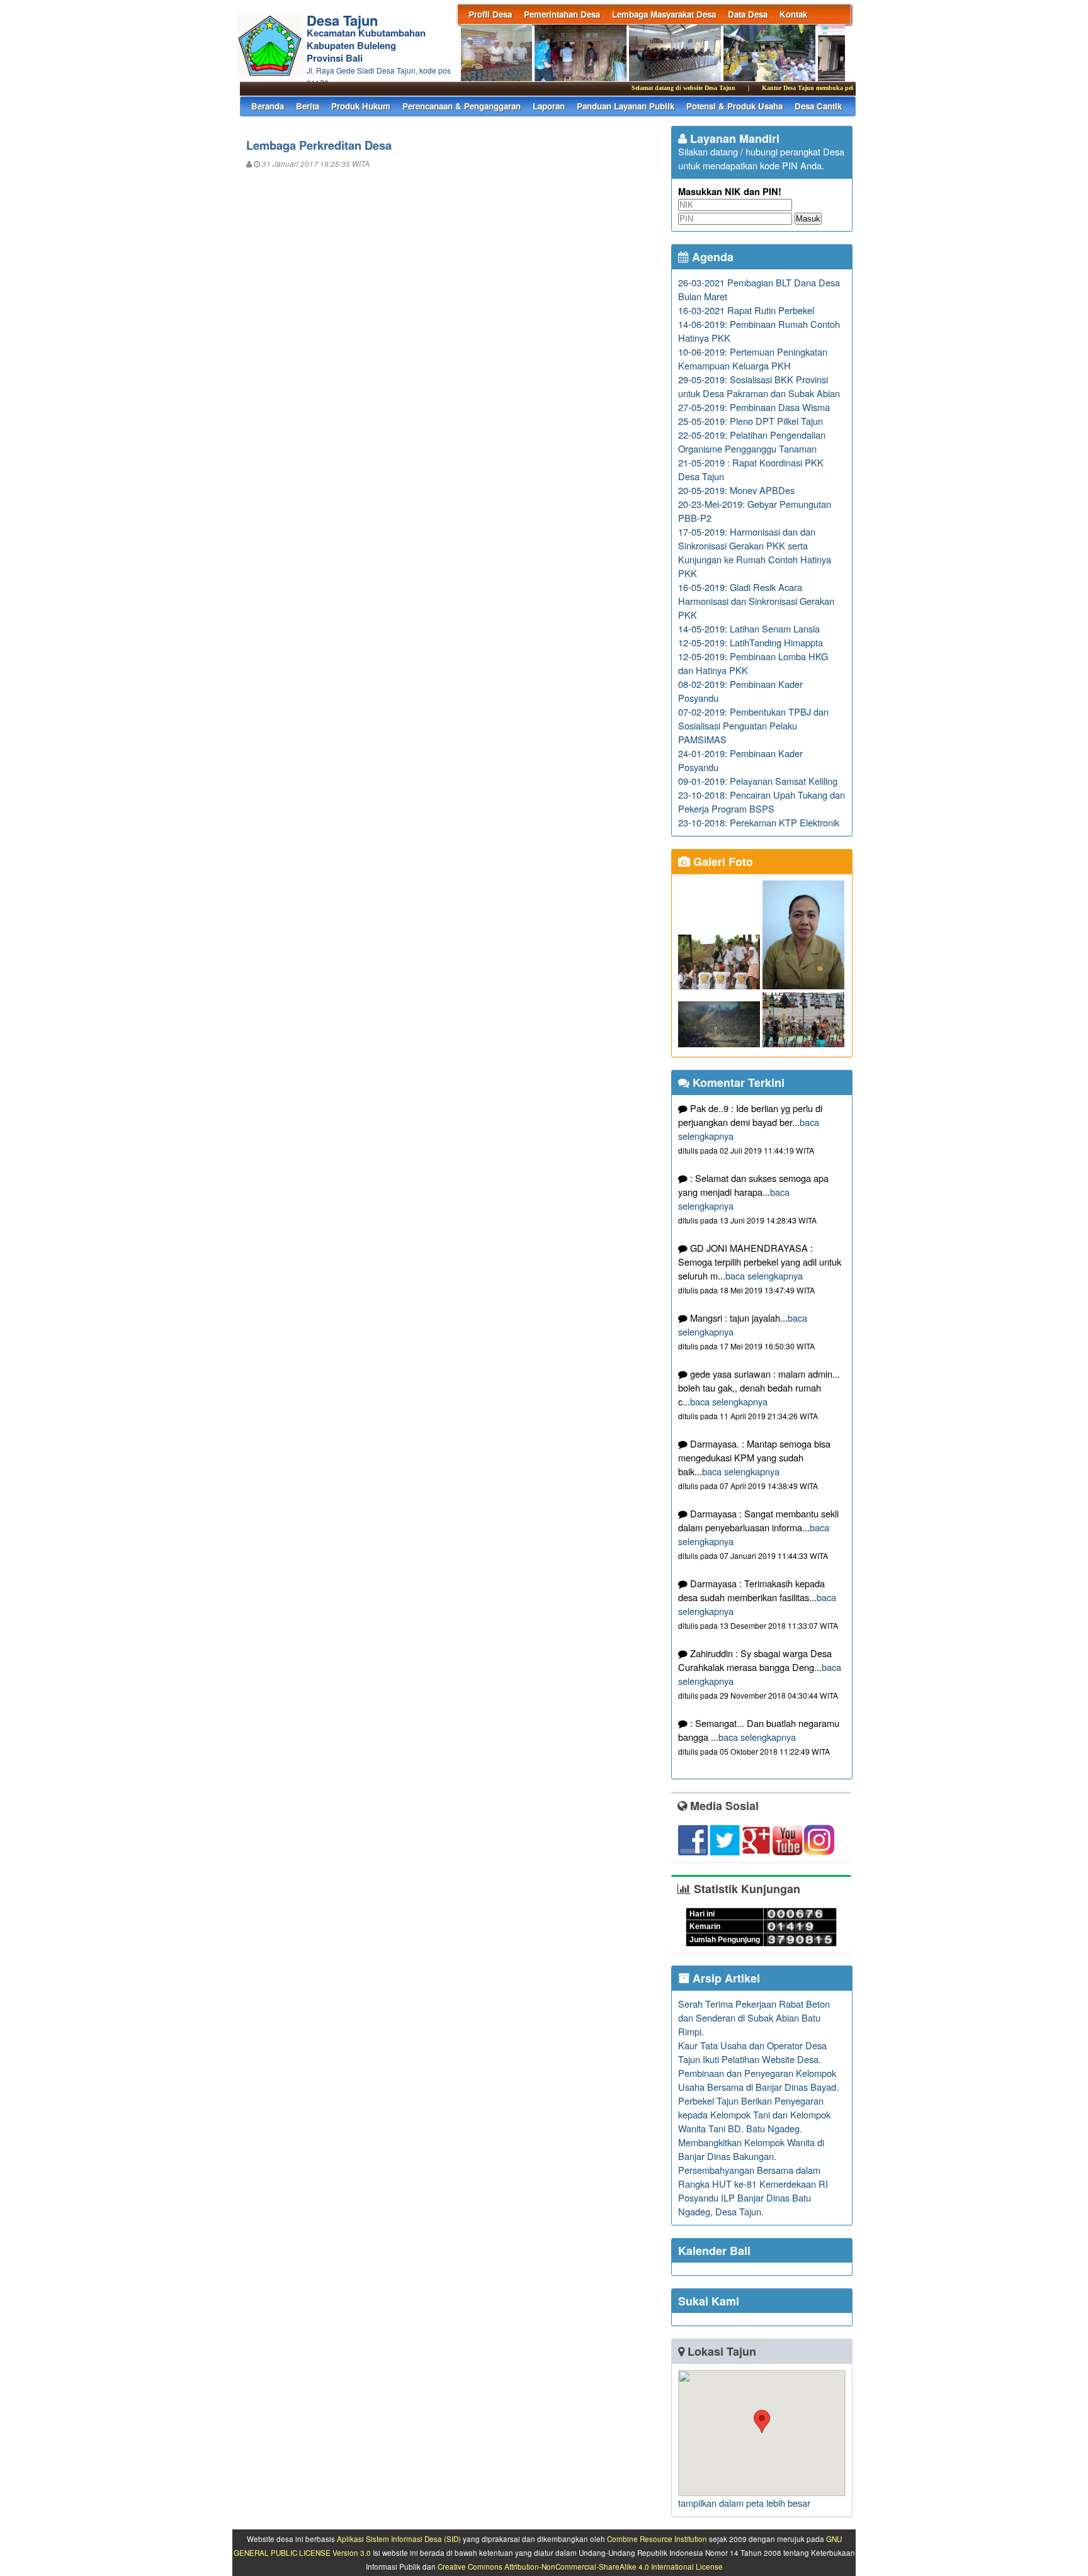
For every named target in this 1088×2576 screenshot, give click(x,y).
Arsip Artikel (725, 1978)
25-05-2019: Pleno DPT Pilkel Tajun (751, 421)
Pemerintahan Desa (562, 14)
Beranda (268, 106)
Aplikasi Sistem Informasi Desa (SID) (399, 2539)
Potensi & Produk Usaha (734, 106)
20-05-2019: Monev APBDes (736, 490)
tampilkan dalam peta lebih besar (744, 2503)
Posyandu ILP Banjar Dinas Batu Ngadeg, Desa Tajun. (745, 2204)
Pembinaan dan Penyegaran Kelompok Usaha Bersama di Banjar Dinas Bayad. (758, 2080)
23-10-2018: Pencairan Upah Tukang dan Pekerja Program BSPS (762, 801)
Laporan (549, 106)
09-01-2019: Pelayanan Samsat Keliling (758, 781)
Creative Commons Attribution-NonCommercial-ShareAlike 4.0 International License (580, 2567)
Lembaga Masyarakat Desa (664, 14)
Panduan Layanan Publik (626, 106)
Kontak (793, 14)
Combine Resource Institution (657, 2539)
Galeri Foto (722, 862)
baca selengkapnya (764, 1275)
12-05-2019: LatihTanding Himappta (751, 642)
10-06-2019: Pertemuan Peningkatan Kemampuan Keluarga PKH (753, 358)
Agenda (711, 257)
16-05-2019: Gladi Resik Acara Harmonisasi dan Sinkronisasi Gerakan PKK (756, 601)
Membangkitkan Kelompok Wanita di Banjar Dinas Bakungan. (751, 2149)
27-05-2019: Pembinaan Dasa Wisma (754, 407)
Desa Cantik (818, 106)
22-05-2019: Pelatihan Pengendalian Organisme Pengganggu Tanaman (752, 442)
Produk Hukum (361, 106)
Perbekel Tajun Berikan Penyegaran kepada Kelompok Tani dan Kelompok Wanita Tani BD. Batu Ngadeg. (754, 2114)
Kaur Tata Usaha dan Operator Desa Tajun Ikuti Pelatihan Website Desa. (752, 2052)
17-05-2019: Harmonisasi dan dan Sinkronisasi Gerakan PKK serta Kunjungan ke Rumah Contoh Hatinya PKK (755, 552)
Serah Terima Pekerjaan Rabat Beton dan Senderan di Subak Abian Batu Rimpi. (754, 2017)
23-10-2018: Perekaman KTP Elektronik (759, 822)
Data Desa (748, 14)
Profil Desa (490, 14)
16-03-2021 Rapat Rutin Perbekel (746, 310)
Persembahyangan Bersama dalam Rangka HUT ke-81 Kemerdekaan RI (753, 2177)
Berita (308, 106)
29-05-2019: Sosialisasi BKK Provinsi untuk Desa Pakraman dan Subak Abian (759, 386)
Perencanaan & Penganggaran (462, 106)
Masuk (808, 219)
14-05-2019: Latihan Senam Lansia (749, 628)
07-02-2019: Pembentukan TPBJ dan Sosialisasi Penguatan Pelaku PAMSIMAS (753, 725)
